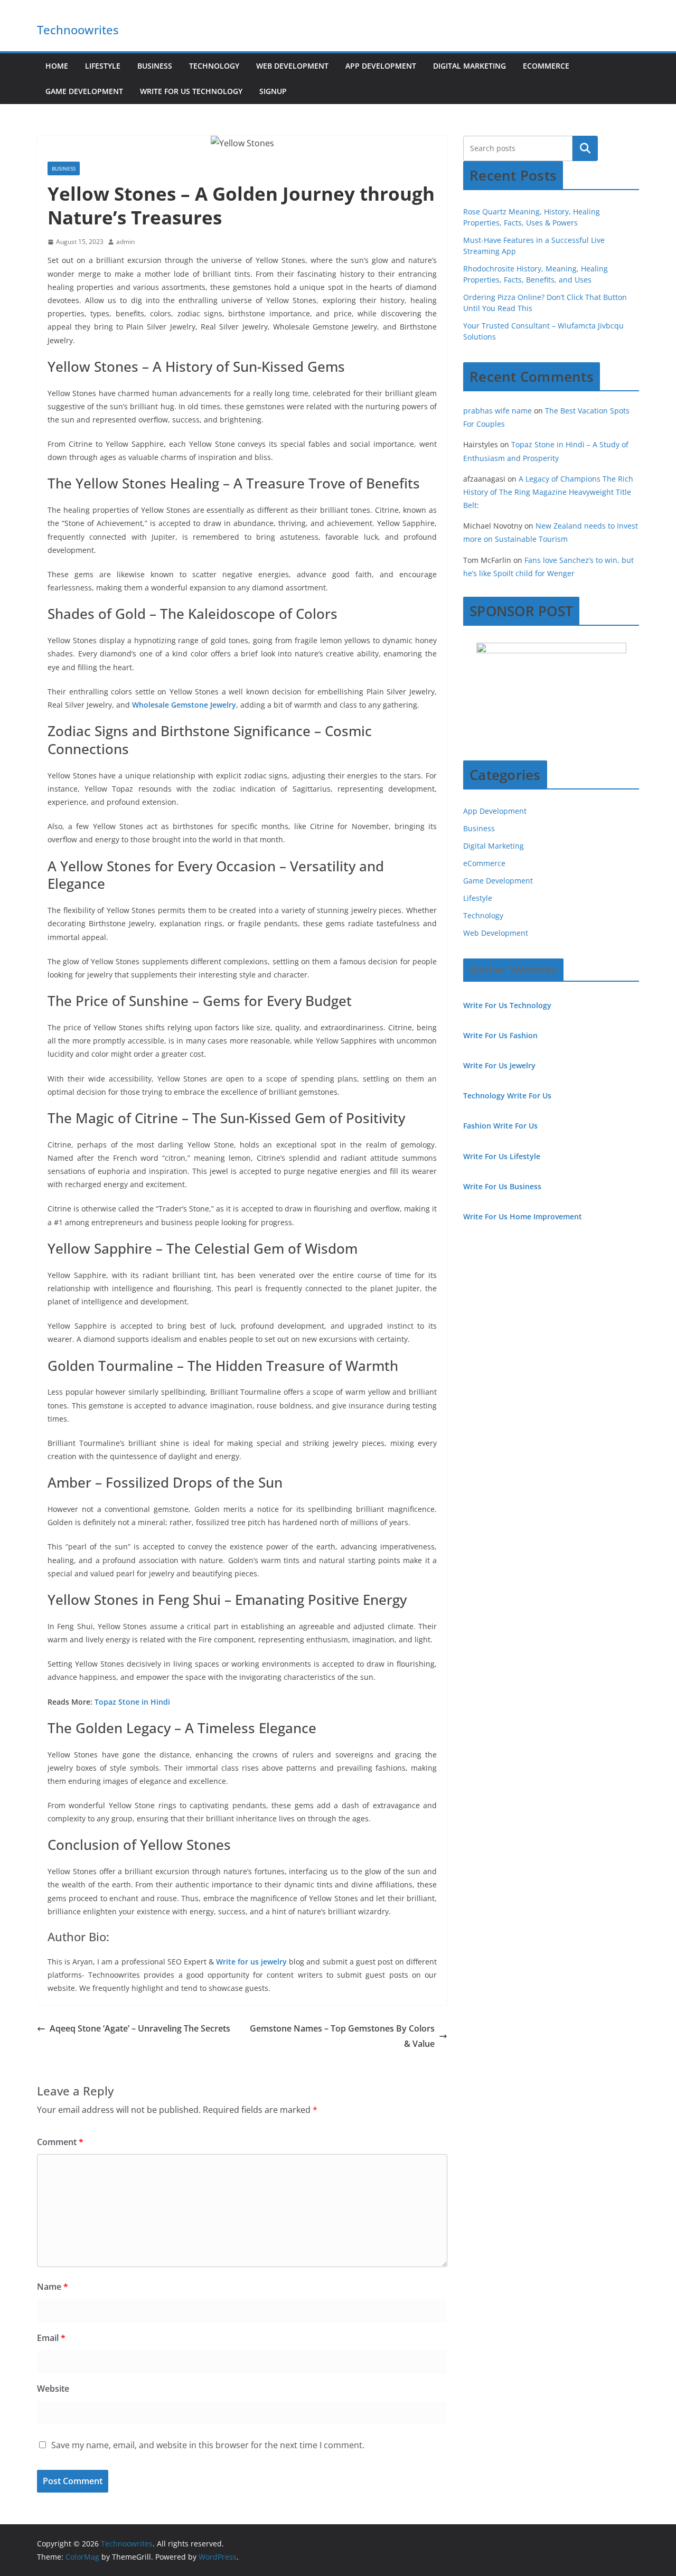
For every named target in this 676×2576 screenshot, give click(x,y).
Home (57, 66)
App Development (381, 66)
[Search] (585, 148)
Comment (60, 2142)
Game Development (84, 91)
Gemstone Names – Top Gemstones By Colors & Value (342, 2036)
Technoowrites (78, 30)
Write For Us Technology (191, 91)
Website (53, 2389)
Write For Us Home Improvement (523, 1216)
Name (53, 2287)
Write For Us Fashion (500, 1035)
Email (51, 2338)
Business (155, 66)
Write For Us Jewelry (499, 1065)
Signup (273, 91)
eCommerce (546, 66)
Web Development (292, 66)
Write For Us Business (502, 1186)
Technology (214, 66)
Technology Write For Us (507, 1096)
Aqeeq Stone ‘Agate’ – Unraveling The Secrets (140, 2028)
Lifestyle (103, 66)
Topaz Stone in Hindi (132, 1702)
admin (125, 242)
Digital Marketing (470, 66)
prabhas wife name (497, 411)
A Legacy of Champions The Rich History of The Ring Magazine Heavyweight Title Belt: (548, 492)
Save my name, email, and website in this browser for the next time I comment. (208, 2445)
